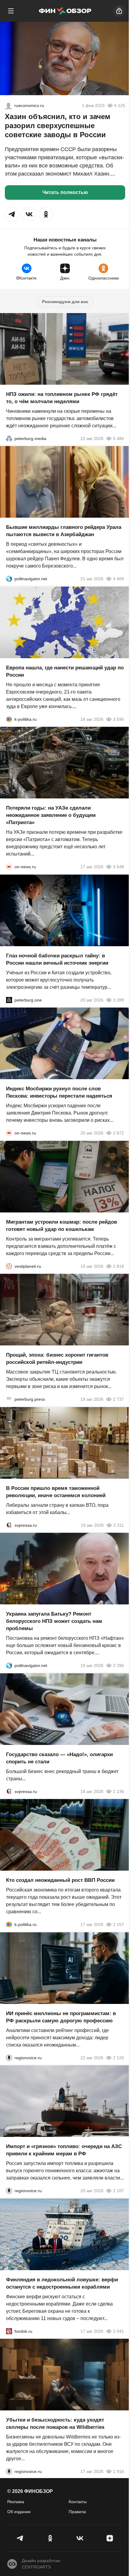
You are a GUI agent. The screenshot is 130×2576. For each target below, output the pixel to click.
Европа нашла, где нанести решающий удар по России (65, 671)
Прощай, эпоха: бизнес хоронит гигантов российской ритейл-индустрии (57, 1359)
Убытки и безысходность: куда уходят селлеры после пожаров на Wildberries (55, 2424)
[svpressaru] (9, 1525)
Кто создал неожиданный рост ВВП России (60, 1880)
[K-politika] (9, 719)
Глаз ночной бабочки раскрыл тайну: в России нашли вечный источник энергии (57, 959)
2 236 (119, 1791)
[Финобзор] (65, 11)
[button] (12, 214)
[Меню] (11, 11)
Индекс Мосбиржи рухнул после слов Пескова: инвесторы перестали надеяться (59, 1092)
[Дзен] (110, 2538)
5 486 (119, 438)
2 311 (119, 1525)
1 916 (119, 2471)
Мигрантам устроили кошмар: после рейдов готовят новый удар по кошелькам (62, 1225)
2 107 (119, 2191)
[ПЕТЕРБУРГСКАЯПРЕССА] (9, 1399)
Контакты (78, 2502)
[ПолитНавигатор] (9, 579)
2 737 (119, 1399)
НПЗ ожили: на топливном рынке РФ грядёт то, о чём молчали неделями (62, 398)
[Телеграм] (20, 2538)
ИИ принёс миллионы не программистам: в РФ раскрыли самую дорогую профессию (61, 2017)
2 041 (119, 2331)
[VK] (80, 2538)
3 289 (119, 1000)
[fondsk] (9, 2331)
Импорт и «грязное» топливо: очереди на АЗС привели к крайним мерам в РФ (64, 2150)
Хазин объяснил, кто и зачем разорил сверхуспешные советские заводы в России (58, 126)
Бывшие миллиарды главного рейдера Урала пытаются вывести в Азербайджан (64, 531)
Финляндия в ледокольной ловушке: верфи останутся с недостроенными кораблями (62, 2283)
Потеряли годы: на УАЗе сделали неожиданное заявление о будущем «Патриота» (51, 815)
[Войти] (119, 11)
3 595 (119, 719)
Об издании (19, 2512)
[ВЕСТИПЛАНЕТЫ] (9, 1266)
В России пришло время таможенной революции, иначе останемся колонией (56, 1492)
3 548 (119, 867)
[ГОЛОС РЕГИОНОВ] (9, 2057)
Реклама (16, 2502)
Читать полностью (65, 192)
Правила (77, 2512)
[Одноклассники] (50, 2538)
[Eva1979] (8, 105)
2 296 (119, 1665)
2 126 (119, 2057)
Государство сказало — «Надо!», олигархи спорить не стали (59, 1758)
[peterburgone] (9, 1000)
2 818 (119, 1266)
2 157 (119, 1924)
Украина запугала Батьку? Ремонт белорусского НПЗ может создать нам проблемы (54, 1621)
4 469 (119, 579)
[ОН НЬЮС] (9, 867)
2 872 (119, 1133)
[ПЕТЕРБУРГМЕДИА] (9, 438)
